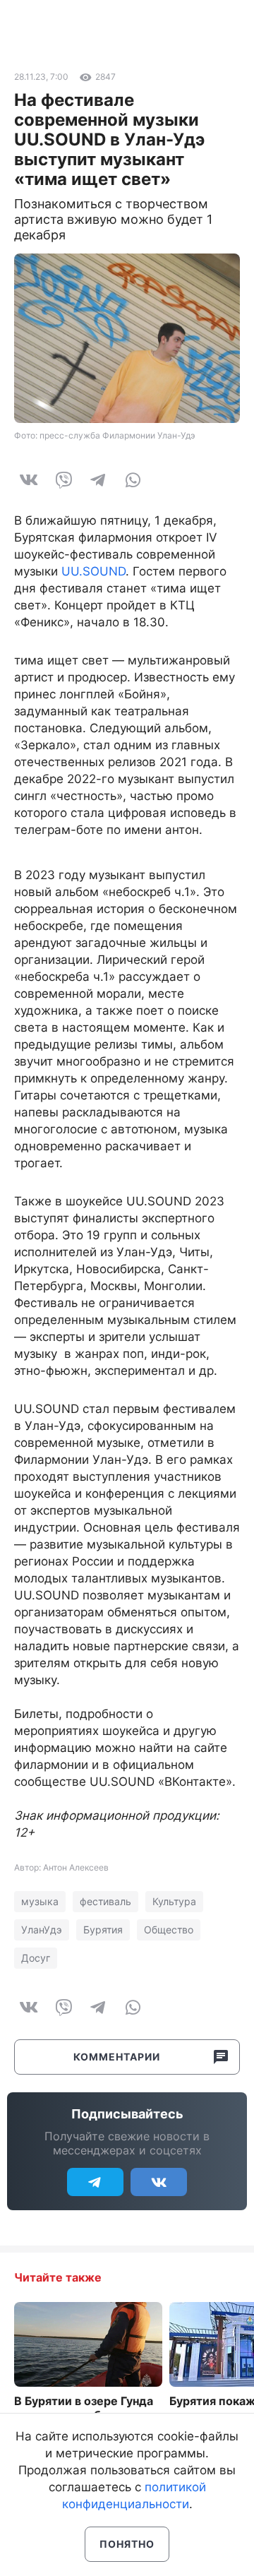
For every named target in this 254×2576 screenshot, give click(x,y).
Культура (174, 1901)
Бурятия (103, 1930)
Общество (169, 1930)
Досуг (36, 1958)
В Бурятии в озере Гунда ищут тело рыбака (84, 2408)
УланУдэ (42, 1930)
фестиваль (105, 1901)
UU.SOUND (93, 571)
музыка (40, 1901)
